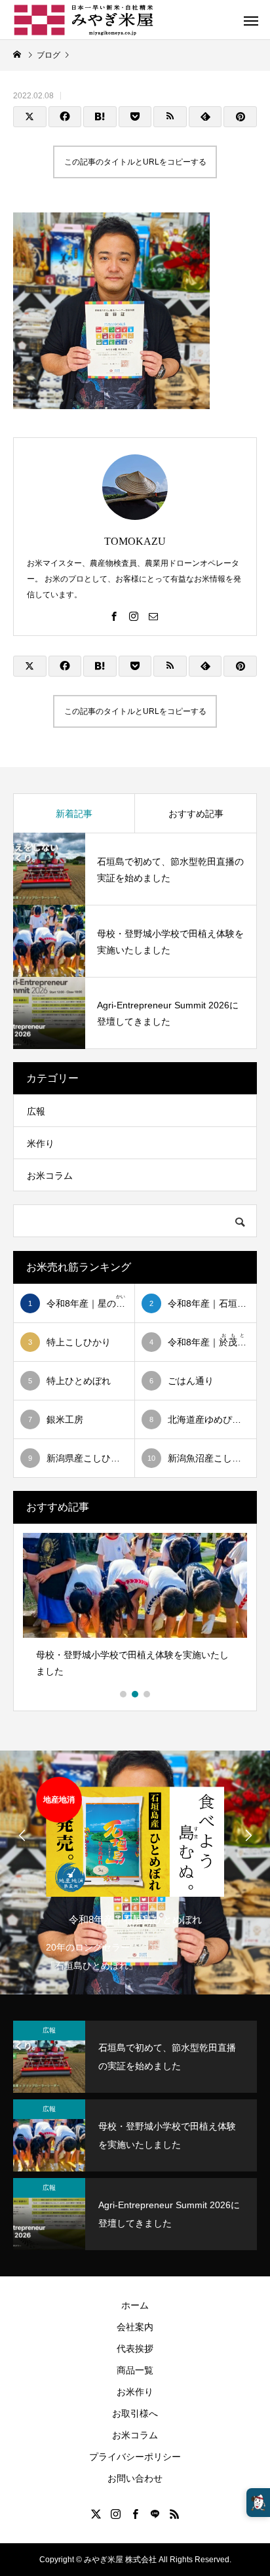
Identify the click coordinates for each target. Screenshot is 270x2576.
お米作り (135, 2392)
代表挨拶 (135, 2348)
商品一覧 (135, 2370)
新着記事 (74, 814)
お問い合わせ (135, 2478)
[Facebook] (114, 616)
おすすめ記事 (196, 814)
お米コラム (50, 1176)
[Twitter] (96, 2514)
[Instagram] (134, 616)
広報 (36, 1111)
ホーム (135, 2305)
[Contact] (153, 616)
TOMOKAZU (135, 541)
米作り (41, 1143)
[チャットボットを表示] (258, 2503)
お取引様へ (135, 2413)
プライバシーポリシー (135, 2457)
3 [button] (147, 1694)
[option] (135, 1610)
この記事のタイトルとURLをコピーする (135, 162)
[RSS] (174, 2514)
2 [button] (136, 1694)
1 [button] (124, 1694)
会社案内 (135, 2327)
